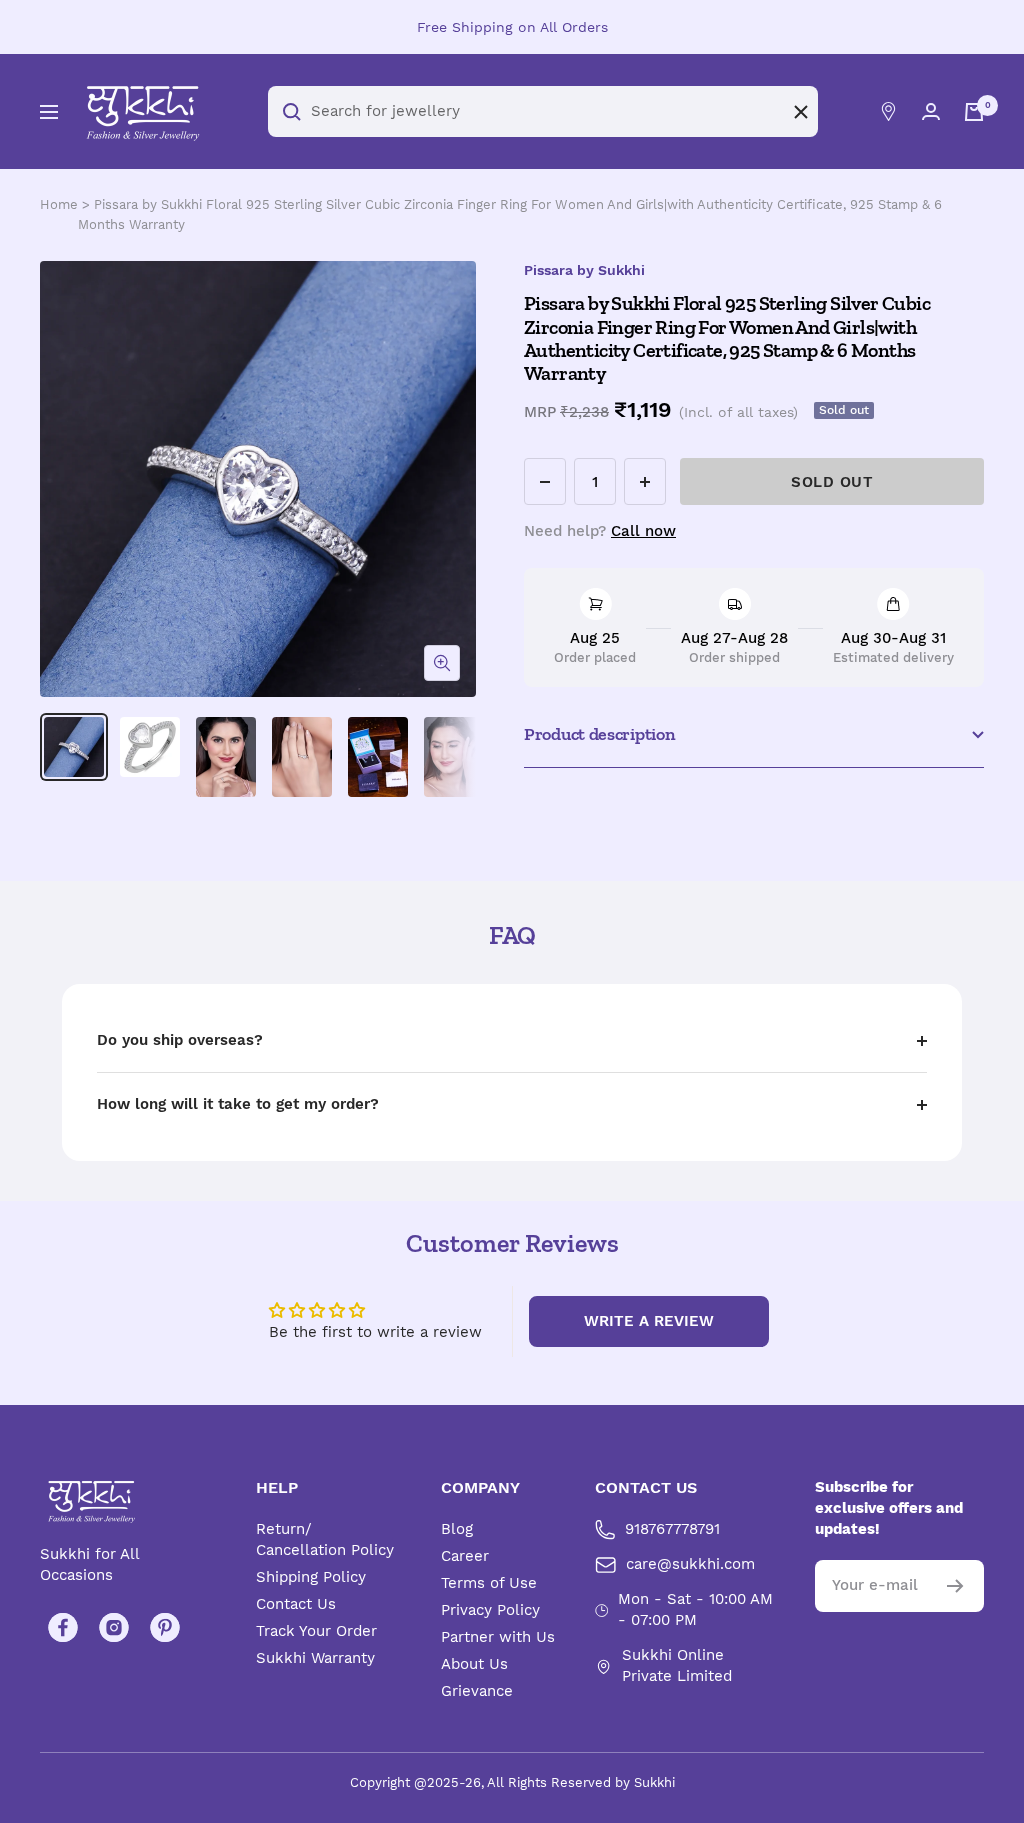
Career (465, 1556)
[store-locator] (888, 111)
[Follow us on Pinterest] (164, 1628)
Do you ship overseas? (180, 1040)
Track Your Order (316, 1631)
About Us (474, 1664)
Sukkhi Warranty (315, 1658)
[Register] (955, 1586)
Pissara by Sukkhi (584, 270)
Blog (457, 1529)
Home (59, 204)
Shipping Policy (311, 1577)
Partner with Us (498, 1637)
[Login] (931, 111)
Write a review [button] (649, 1321)
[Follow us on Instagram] (113, 1628)
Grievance (477, 1691)
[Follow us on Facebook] (62, 1628)
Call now (643, 531)
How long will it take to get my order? (238, 1104)
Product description (599, 734)
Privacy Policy (490, 1610)
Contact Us (296, 1604)
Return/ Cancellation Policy (325, 1539)
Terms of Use (489, 1583)
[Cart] (974, 112)
